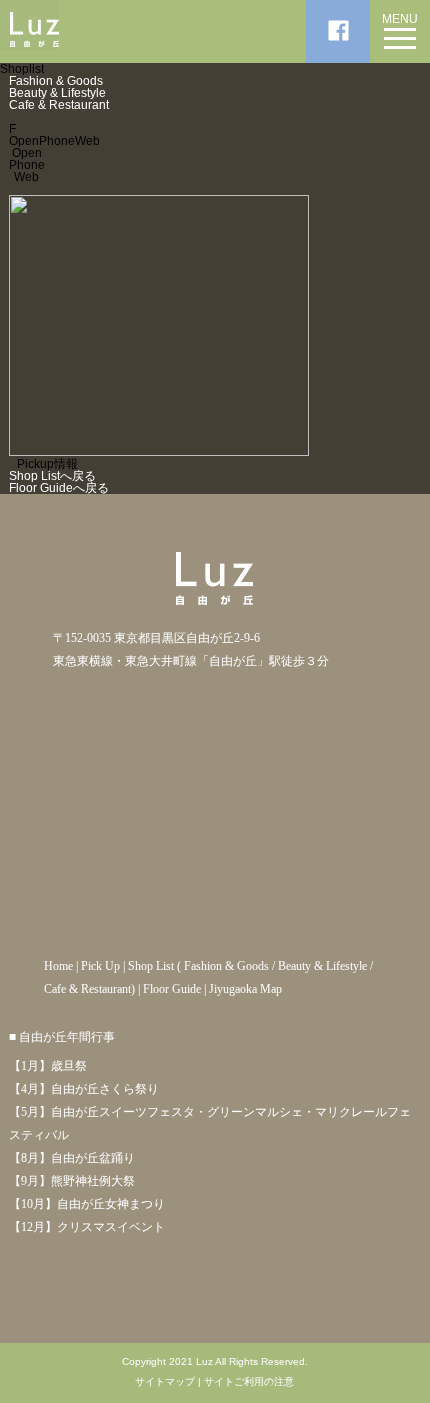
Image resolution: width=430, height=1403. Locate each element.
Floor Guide (172, 989)
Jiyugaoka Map (245, 989)
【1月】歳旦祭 (48, 1066)
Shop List (151, 966)
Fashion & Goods (56, 81)
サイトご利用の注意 (249, 1382)
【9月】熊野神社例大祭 (72, 1181)
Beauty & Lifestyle (57, 93)
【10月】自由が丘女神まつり (87, 1204)
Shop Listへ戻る (52, 476)
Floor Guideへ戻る (59, 488)
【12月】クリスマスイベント (87, 1227)
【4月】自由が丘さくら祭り (84, 1089)
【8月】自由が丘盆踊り (72, 1158)
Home (58, 966)
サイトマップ (165, 1382)
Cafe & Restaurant (59, 105)
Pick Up (100, 966)
